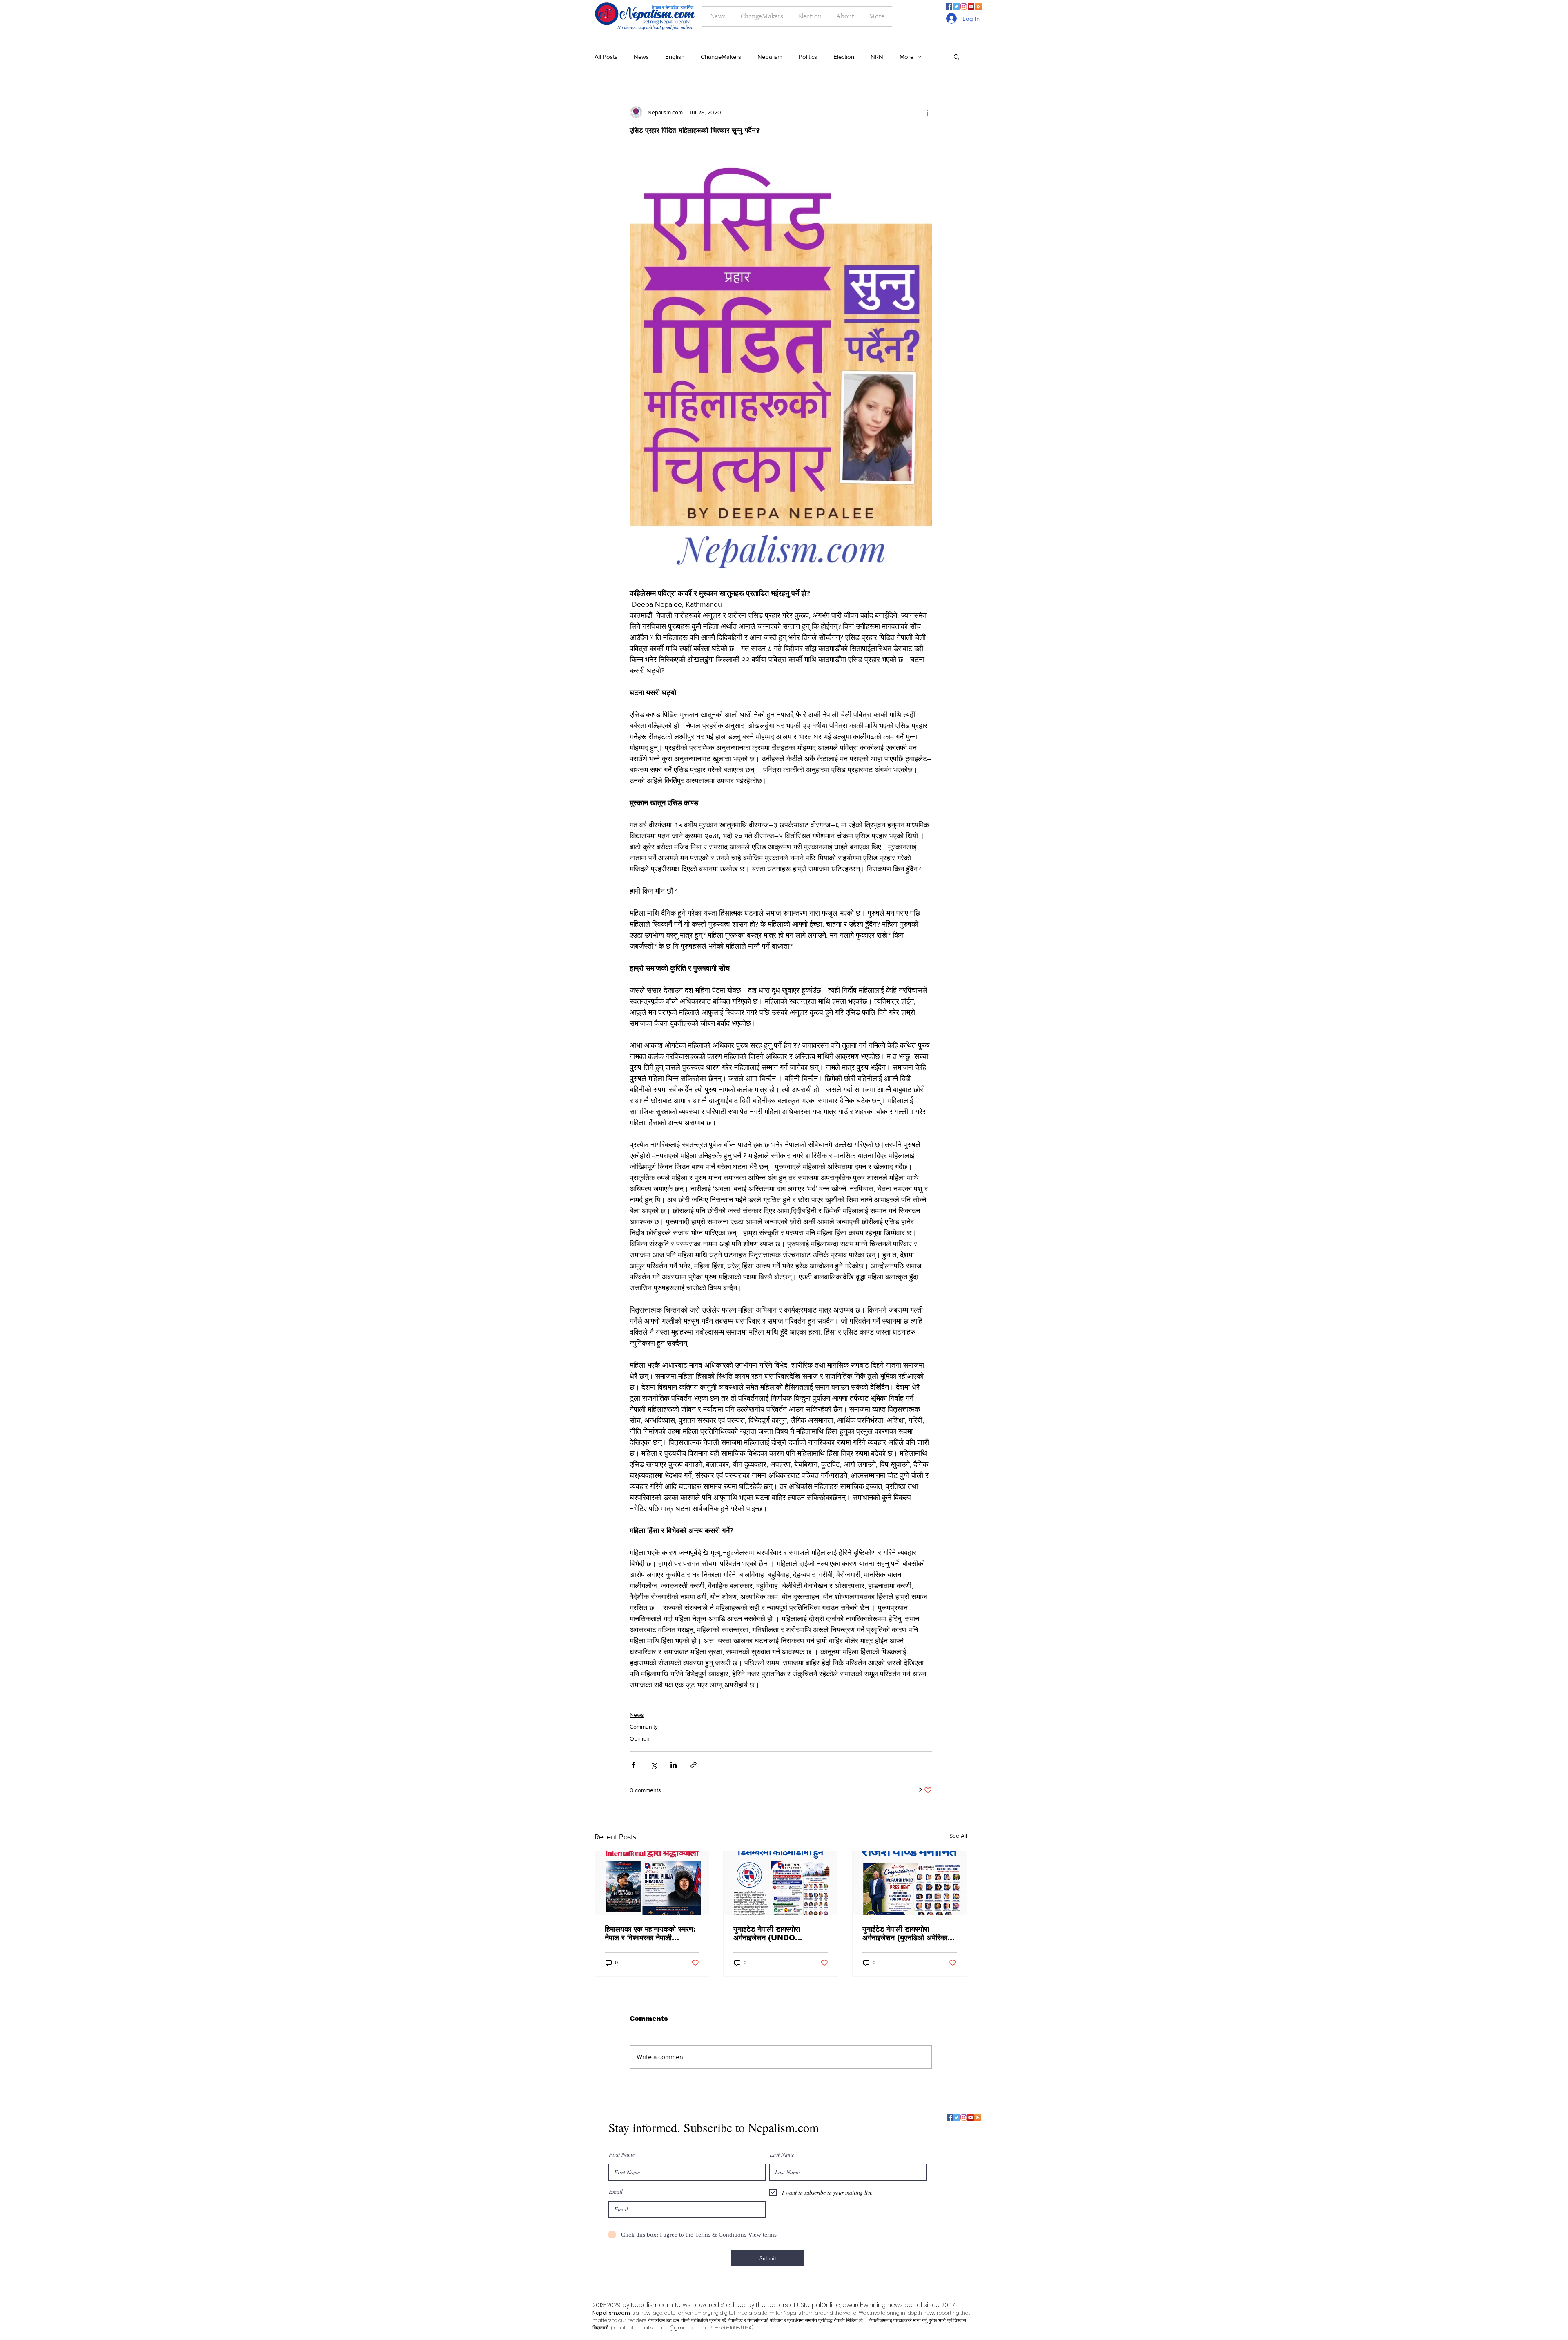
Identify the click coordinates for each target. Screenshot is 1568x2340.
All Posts (606, 57)
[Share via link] (694, 1765)
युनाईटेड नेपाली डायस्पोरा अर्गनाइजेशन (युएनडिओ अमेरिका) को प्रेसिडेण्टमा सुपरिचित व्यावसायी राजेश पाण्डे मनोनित (908, 1934)
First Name (622, 2155)
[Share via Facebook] (634, 1765)
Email (616, 2192)
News (641, 57)
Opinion (640, 1738)
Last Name (782, 2155)
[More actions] (927, 112)
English (675, 57)
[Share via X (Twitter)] (654, 1765)
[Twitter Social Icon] (956, 7)
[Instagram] (964, 7)
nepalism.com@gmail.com (668, 2328)
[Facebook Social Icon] (949, 7)
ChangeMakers (721, 57)
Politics (808, 57)
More (906, 57)
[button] (957, 56)
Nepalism (770, 57)
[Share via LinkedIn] (674, 1765)
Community (644, 1727)
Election (844, 57)
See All (958, 1836)
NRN (877, 57)
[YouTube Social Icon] (971, 7)
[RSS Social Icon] (978, 7)
